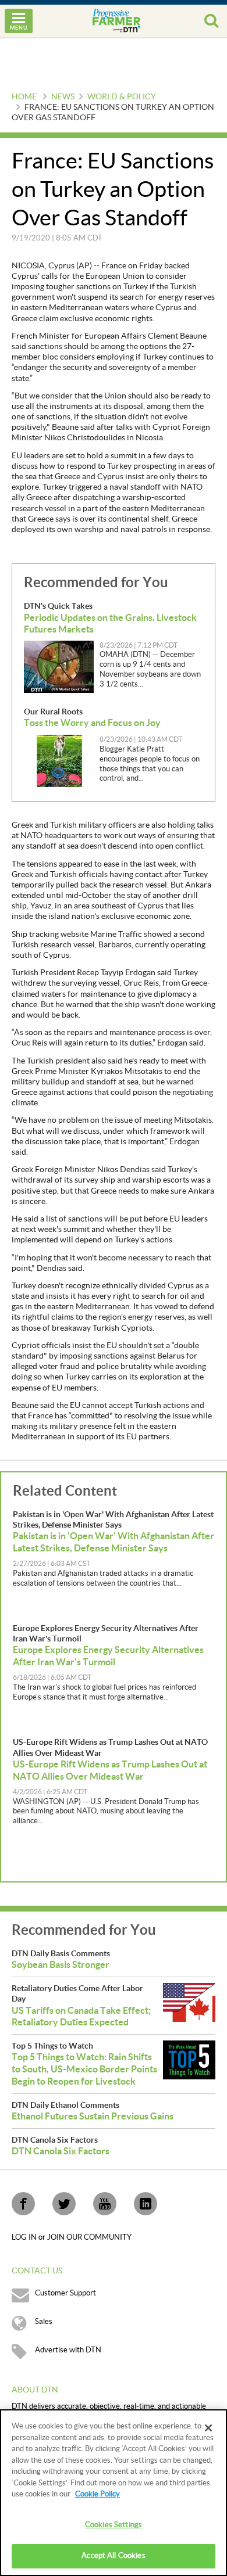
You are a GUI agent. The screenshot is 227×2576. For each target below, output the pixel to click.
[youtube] (105, 2204)
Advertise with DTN (68, 2350)
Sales (44, 2322)
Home (24, 97)
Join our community (89, 2237)
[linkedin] (146, 2204)
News (63, 97)
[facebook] (23, 2204)
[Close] (208, 2428)
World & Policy (122, 97)
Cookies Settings (114, 2525)
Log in (25, 2237)
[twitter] (64, 2204)
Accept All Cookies (113, 2556)
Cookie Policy (97, 2494)
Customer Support (65, 2293)
